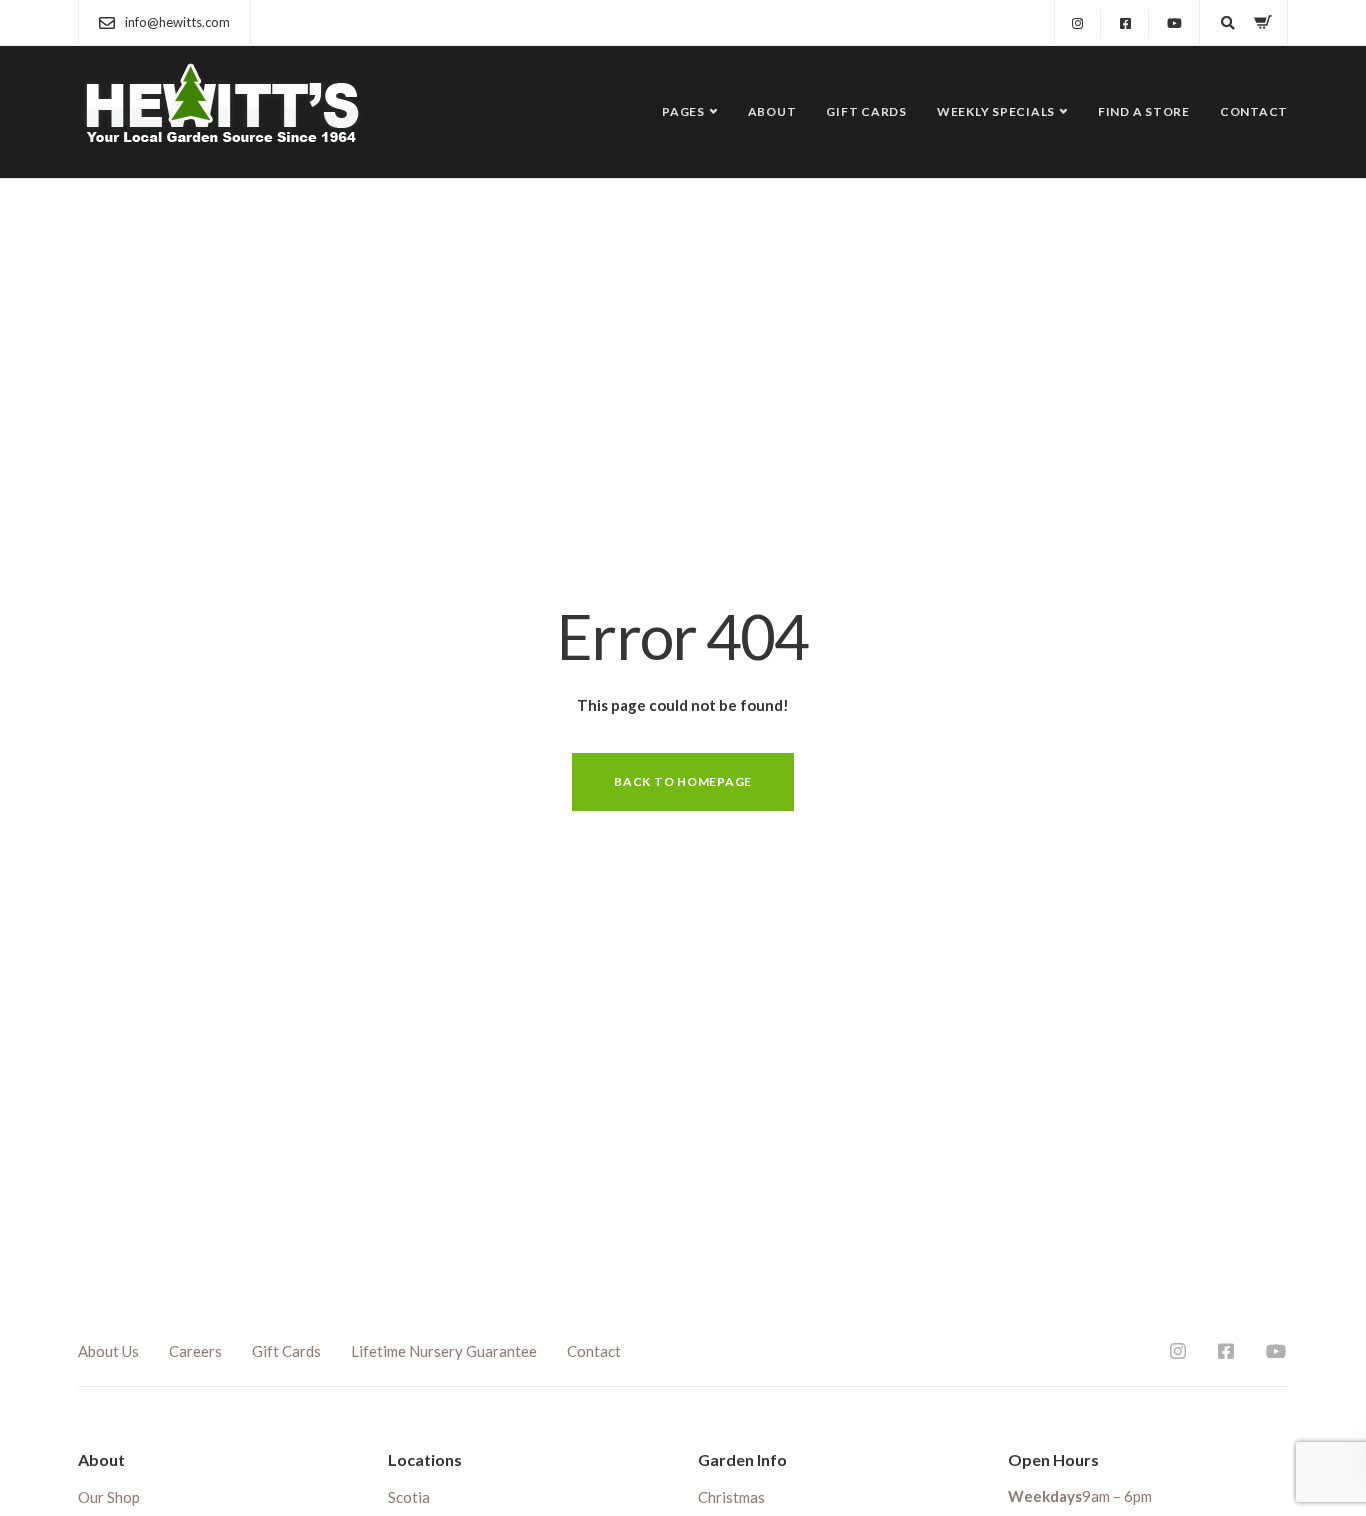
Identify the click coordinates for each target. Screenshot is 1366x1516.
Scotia (409, 1497)
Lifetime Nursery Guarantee (444, 1351)
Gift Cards (866, 111)
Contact (1254, 111)
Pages (683, 111)
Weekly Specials (996, 111)
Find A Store (1144, 111)
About (772, 111)
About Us (108, 1351)
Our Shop (109, 1497)
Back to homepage (683, 781)
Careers (195, 1351)
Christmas (731, 1497)
